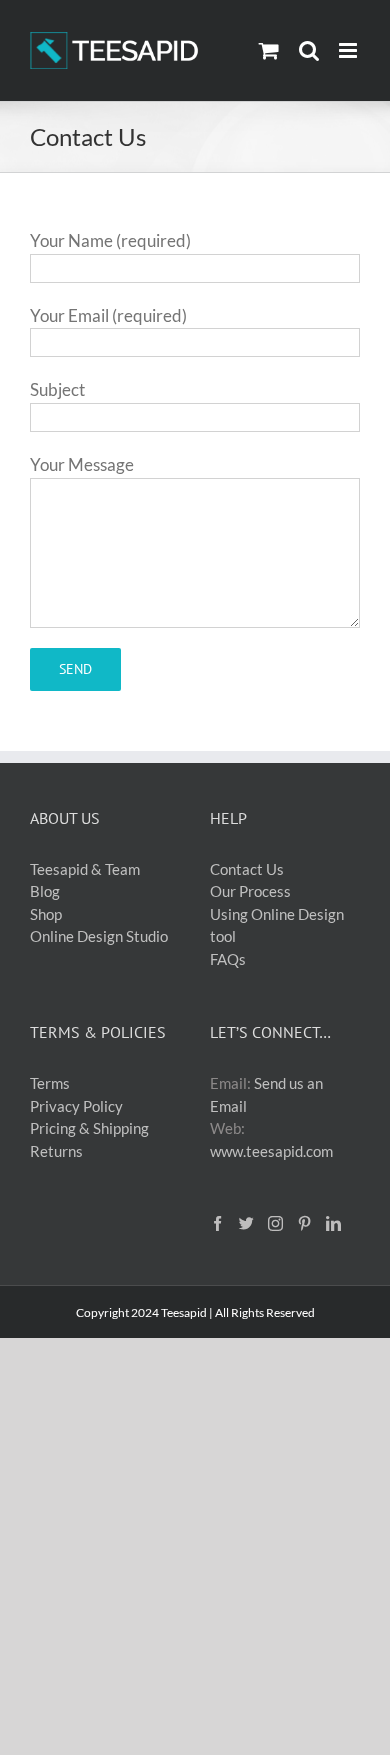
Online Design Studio (99, 936)
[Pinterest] (304, 1223)
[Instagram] (275, 1223)
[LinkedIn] (333, 1223)
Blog (45, 891)
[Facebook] (217, 1223)
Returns (56, 1151)
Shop (46, 914)
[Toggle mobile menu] (349, 50)
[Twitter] (246, 1223)
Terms (50, 1083)
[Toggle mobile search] (309, 50)
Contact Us (247, 869)
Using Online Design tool (277, 925)
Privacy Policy (76, 1106)
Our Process (250, 891)
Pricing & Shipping (89, 1128)
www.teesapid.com (271, 1151)
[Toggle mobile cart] (269, 50)
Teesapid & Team (85, 869)
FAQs (228, 959)
